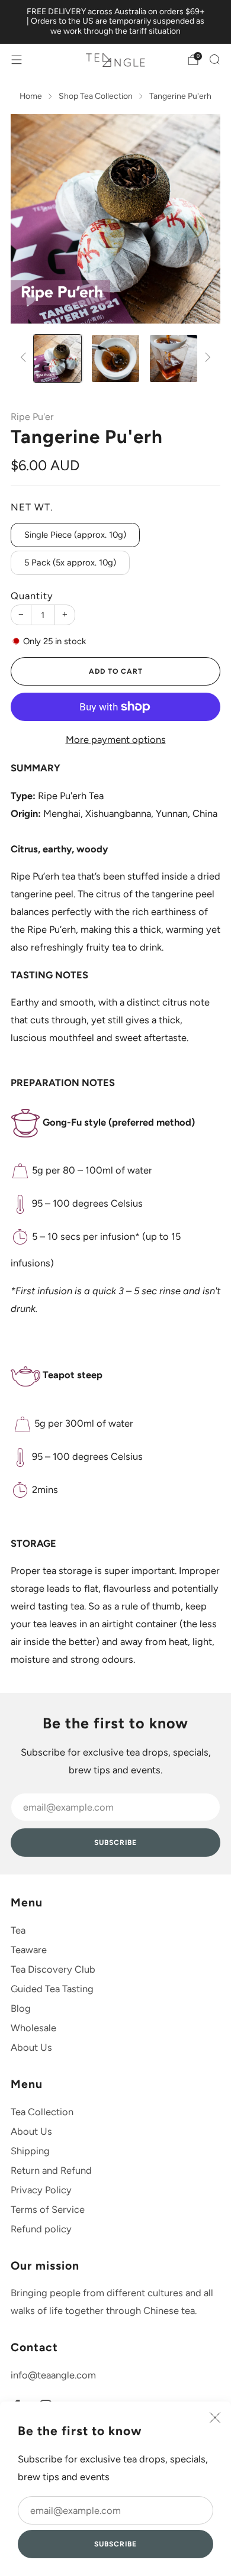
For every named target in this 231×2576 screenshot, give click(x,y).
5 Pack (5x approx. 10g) (70, 563)
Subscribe (115, 2544)
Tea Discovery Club (53, 1969)
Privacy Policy (41, 2190)
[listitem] (115, 22)
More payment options (116, 739)
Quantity (32, 596)
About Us (31, 2047)
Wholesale (33, 2028)
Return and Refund (51, 2170)
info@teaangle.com (53, 2375)
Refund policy (41, 2229)
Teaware (29, 1950)
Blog (21, 2008)
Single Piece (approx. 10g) (75, 535)
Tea (18, 1930)
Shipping (30, 2151)
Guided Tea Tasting (52, 1989)
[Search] (214, 59)
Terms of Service (48, 2209)
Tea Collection (42, 2112)
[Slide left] (25, 358)
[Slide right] (206, 358)
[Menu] (17, 60)
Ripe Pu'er (32, 417)
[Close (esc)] (215, 2417)
